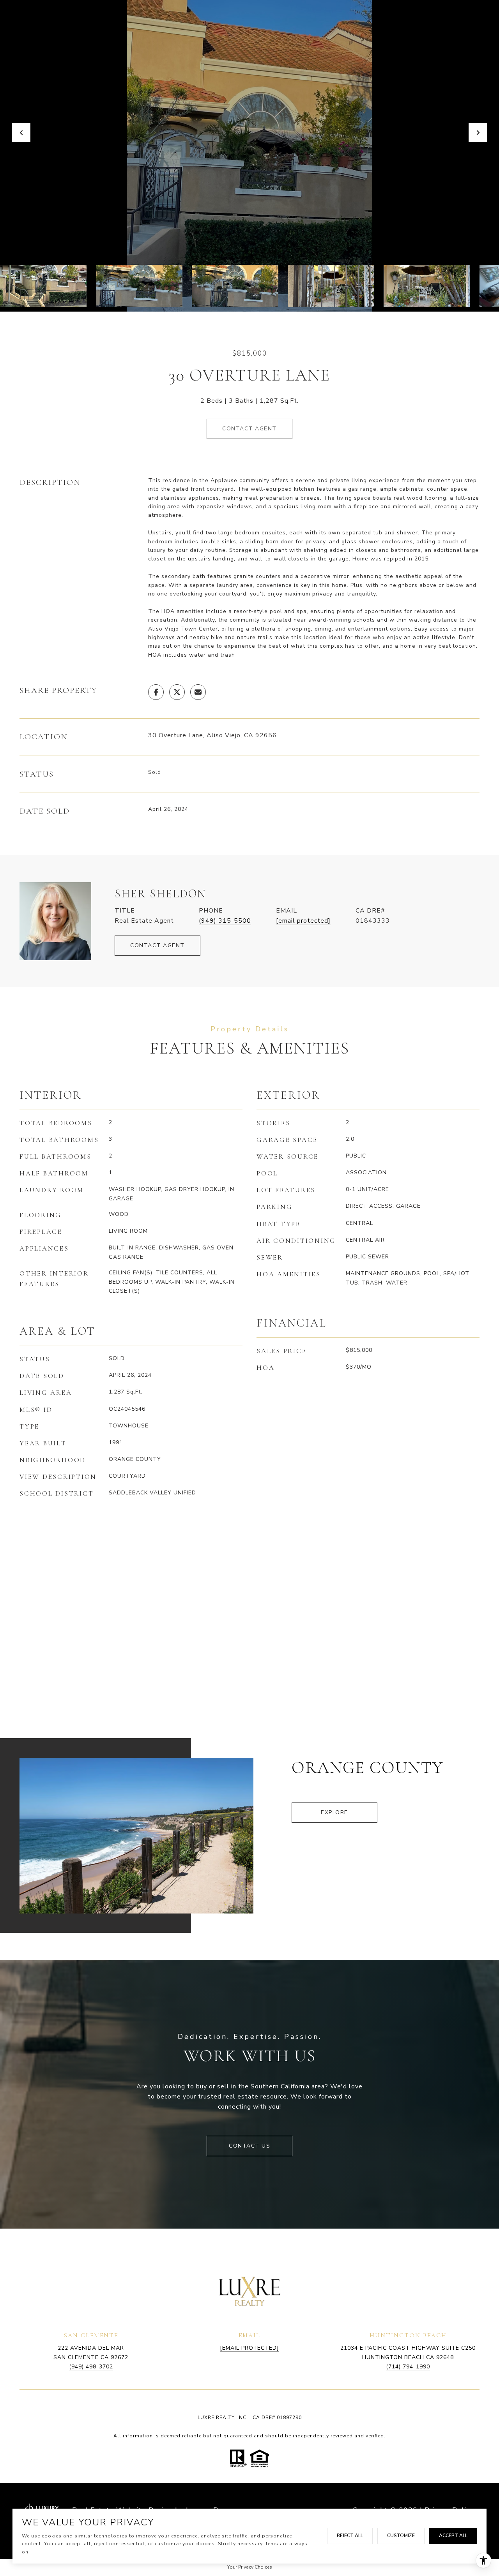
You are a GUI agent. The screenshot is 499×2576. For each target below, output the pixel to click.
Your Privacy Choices (250, 2567)
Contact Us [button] (249, 2146)
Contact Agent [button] (249, 429)
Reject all (350, 2535)
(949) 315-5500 (225, 921)
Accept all (453, 2535)
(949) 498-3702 (91, 2367)
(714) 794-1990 (408, 2367)
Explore (334, 1812)
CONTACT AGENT (157, 945)
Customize (401, 2535)
